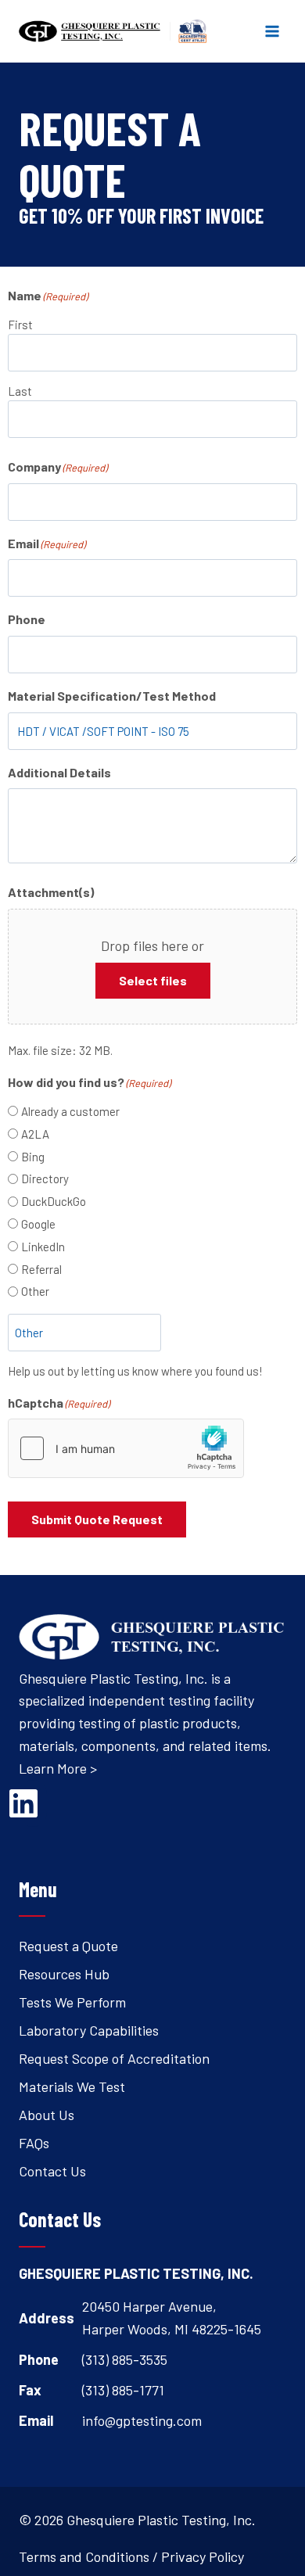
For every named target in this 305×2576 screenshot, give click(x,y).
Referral (41, 1269)
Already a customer (70, 1111)
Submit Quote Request (97, 1519)
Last (20, 391)
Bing (33, 1157)
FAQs (34, 2143)
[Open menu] (272, 31)
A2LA (35, 1134)
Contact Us (52, 2171)
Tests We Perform (72, 2002)
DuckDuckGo (54, 1201)
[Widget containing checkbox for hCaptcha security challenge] (126, 1448)
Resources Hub (64, 1974)
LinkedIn (43, 1247)
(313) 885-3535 (125, 2359)
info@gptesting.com (142, 2420)
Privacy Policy (203, 2556)
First (20, 325)
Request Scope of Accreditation (114, 2058)
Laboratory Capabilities (89, 2030)
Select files (153, 980)
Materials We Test (72, 2086)
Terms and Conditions (84, 2556)
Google (38, 1224)
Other (35, 1291)
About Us (47, 2115)
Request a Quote (68, 1946)
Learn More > (58, 1768)
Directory (45, 1179)
